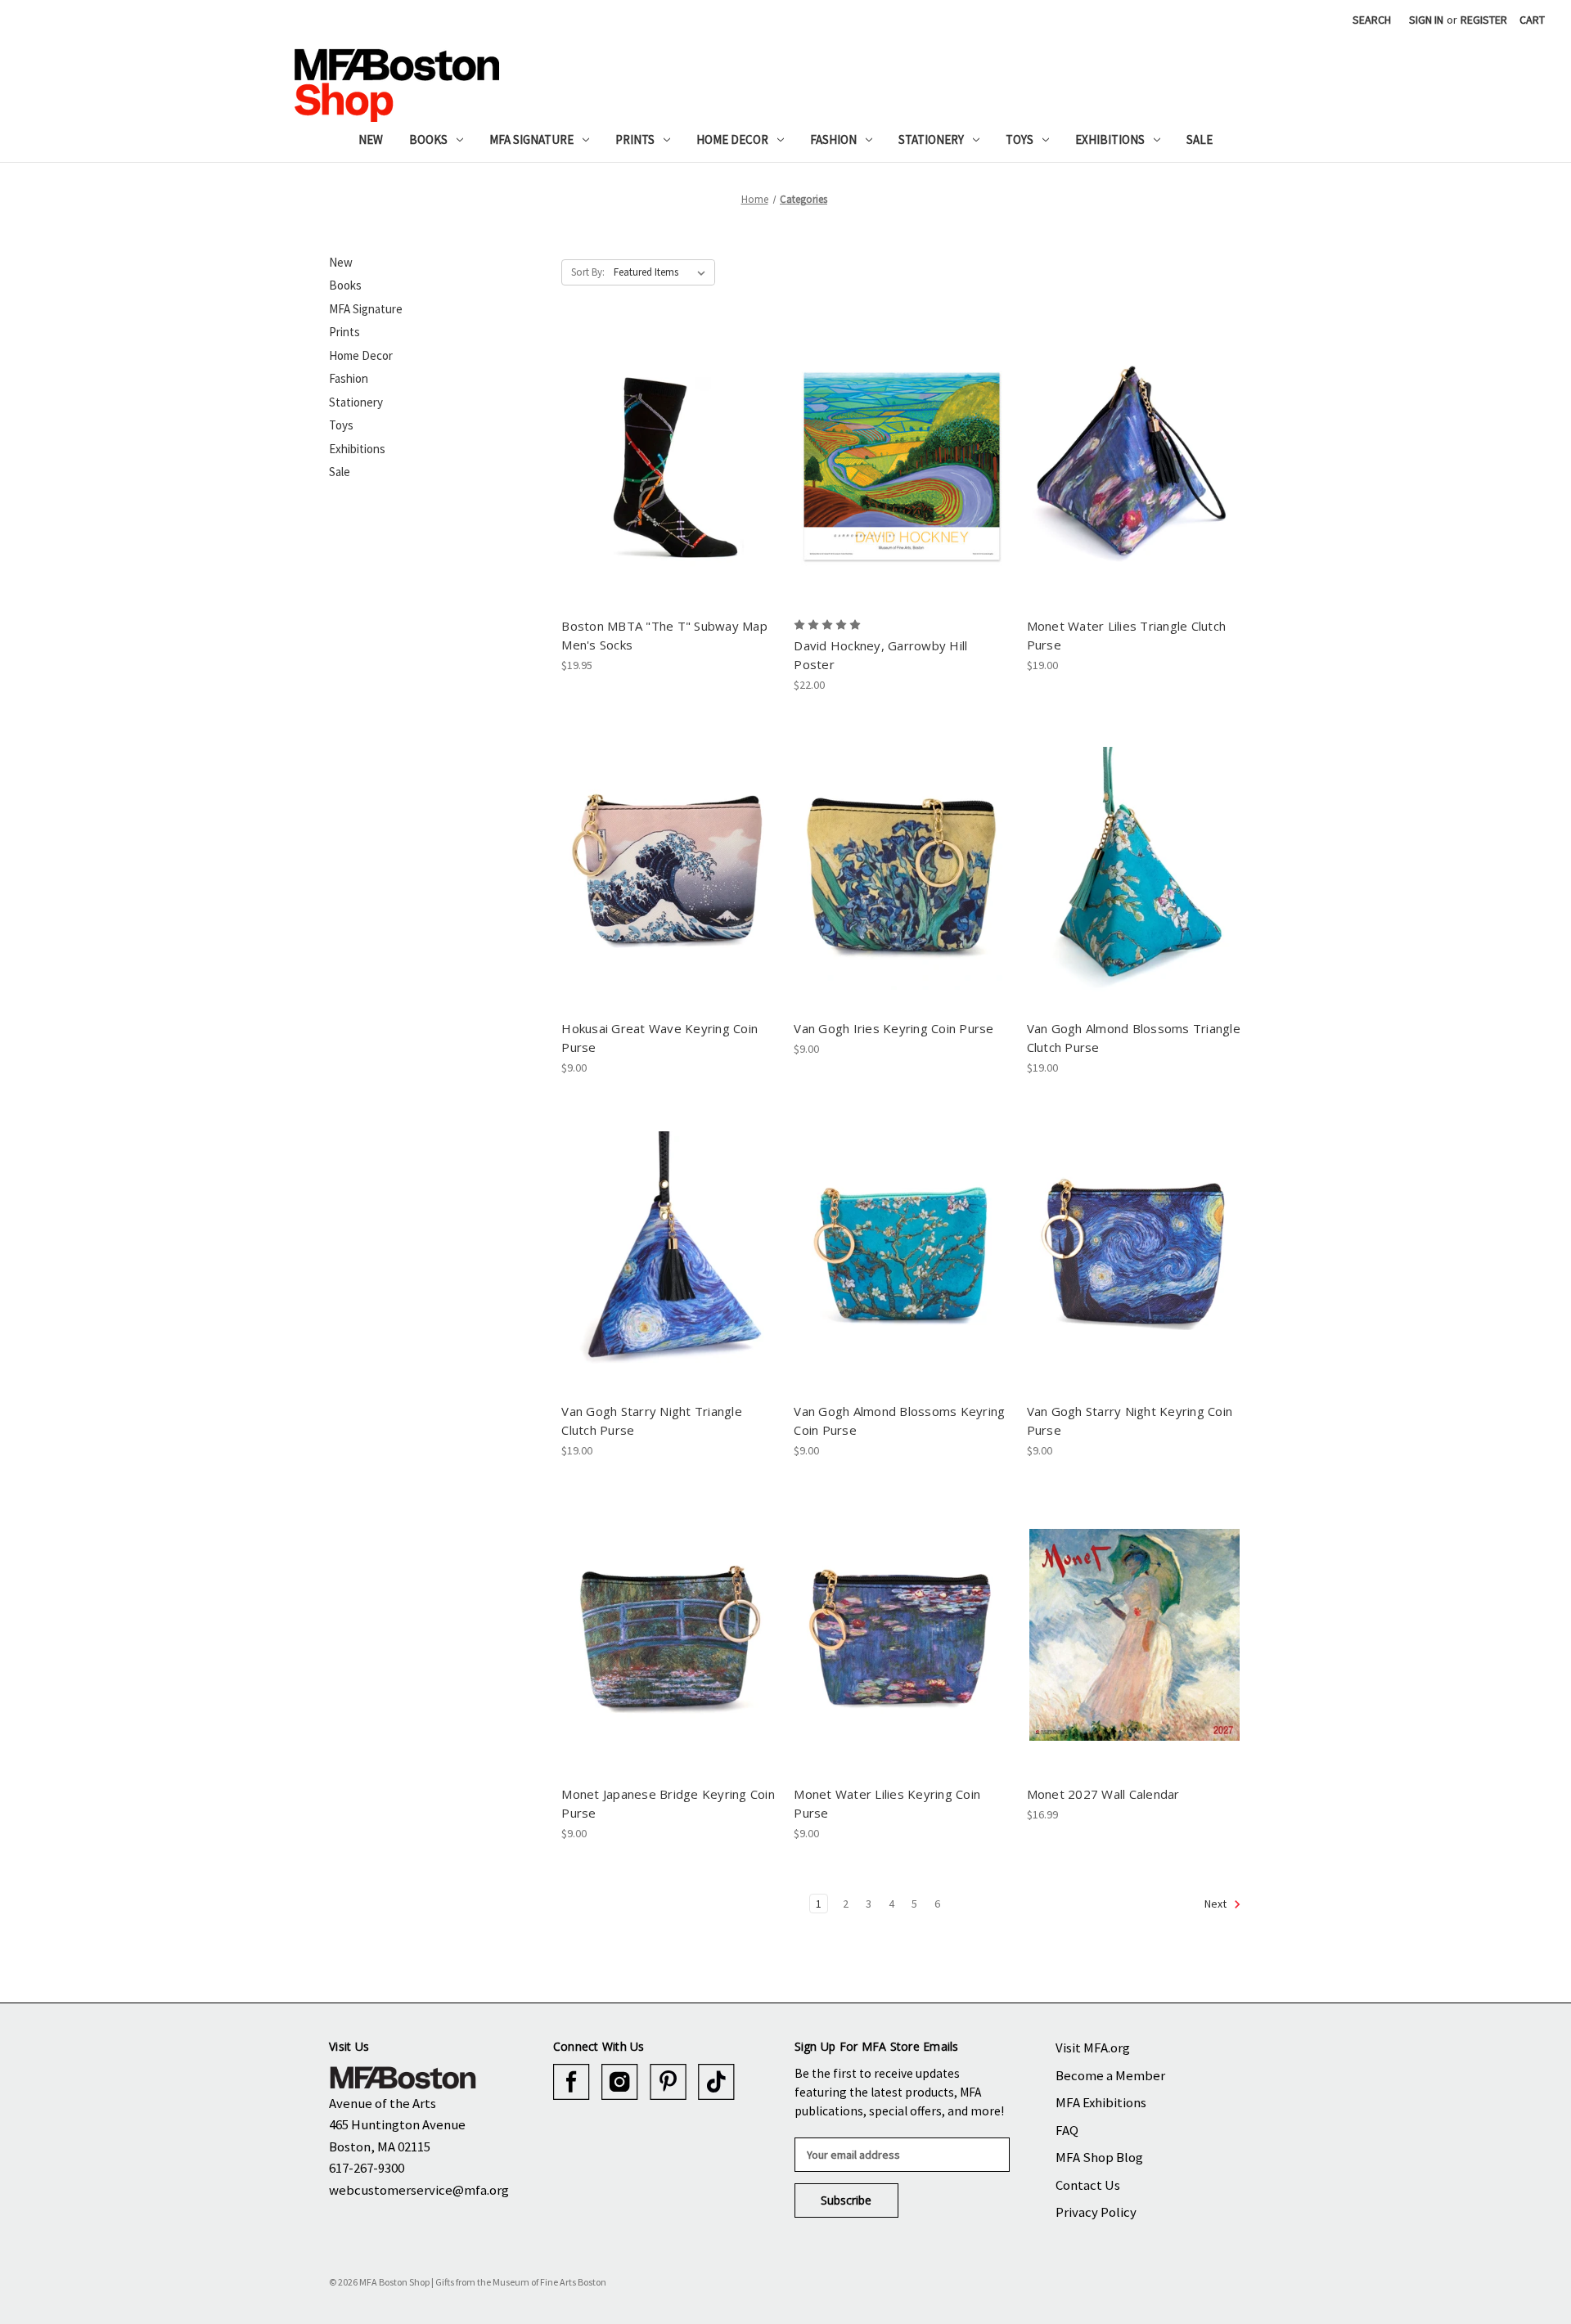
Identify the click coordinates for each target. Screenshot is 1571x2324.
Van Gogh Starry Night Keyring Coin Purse (1130, 1420)
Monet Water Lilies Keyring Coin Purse (887, 1803)
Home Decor (732, 139)
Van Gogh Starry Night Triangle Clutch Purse (652, 1420)
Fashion (833, 139)
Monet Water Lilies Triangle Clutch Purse (1127, 635)
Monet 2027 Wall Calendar (1103, 1794)
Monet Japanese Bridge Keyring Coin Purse (668, 1803)
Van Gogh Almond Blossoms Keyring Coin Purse (899, 1420)
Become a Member (1110, 2075)
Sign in (1426, 20)
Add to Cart (669, 481)
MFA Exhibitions (1101, 2102)
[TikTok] (716, 2082)
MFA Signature (531, 139)
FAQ (1067, 2130)
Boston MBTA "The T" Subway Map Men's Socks (664, 635)
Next (1217, 1904)
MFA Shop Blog (1099, 2157)
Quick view (668, 452)
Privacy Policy (1096, 2212)
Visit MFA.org (1093, 2048)
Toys (1020, 139)
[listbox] (663, 272)
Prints (635, 139)
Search (1372, 20)
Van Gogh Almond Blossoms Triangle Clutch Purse (1134, 1038)
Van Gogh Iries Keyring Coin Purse (894, 1028)
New (371, 139)
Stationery (931, 139)
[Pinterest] (668, 2082)
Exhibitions (1110, 139)
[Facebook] (572, 2082)
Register (1484, 20)
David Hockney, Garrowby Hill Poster (880, 655)
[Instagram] (620, 2082)
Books (428, 139)
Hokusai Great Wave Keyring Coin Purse (659, 1038)
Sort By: (588, 272)
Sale (1200, 139)
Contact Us (1088, 2185)
